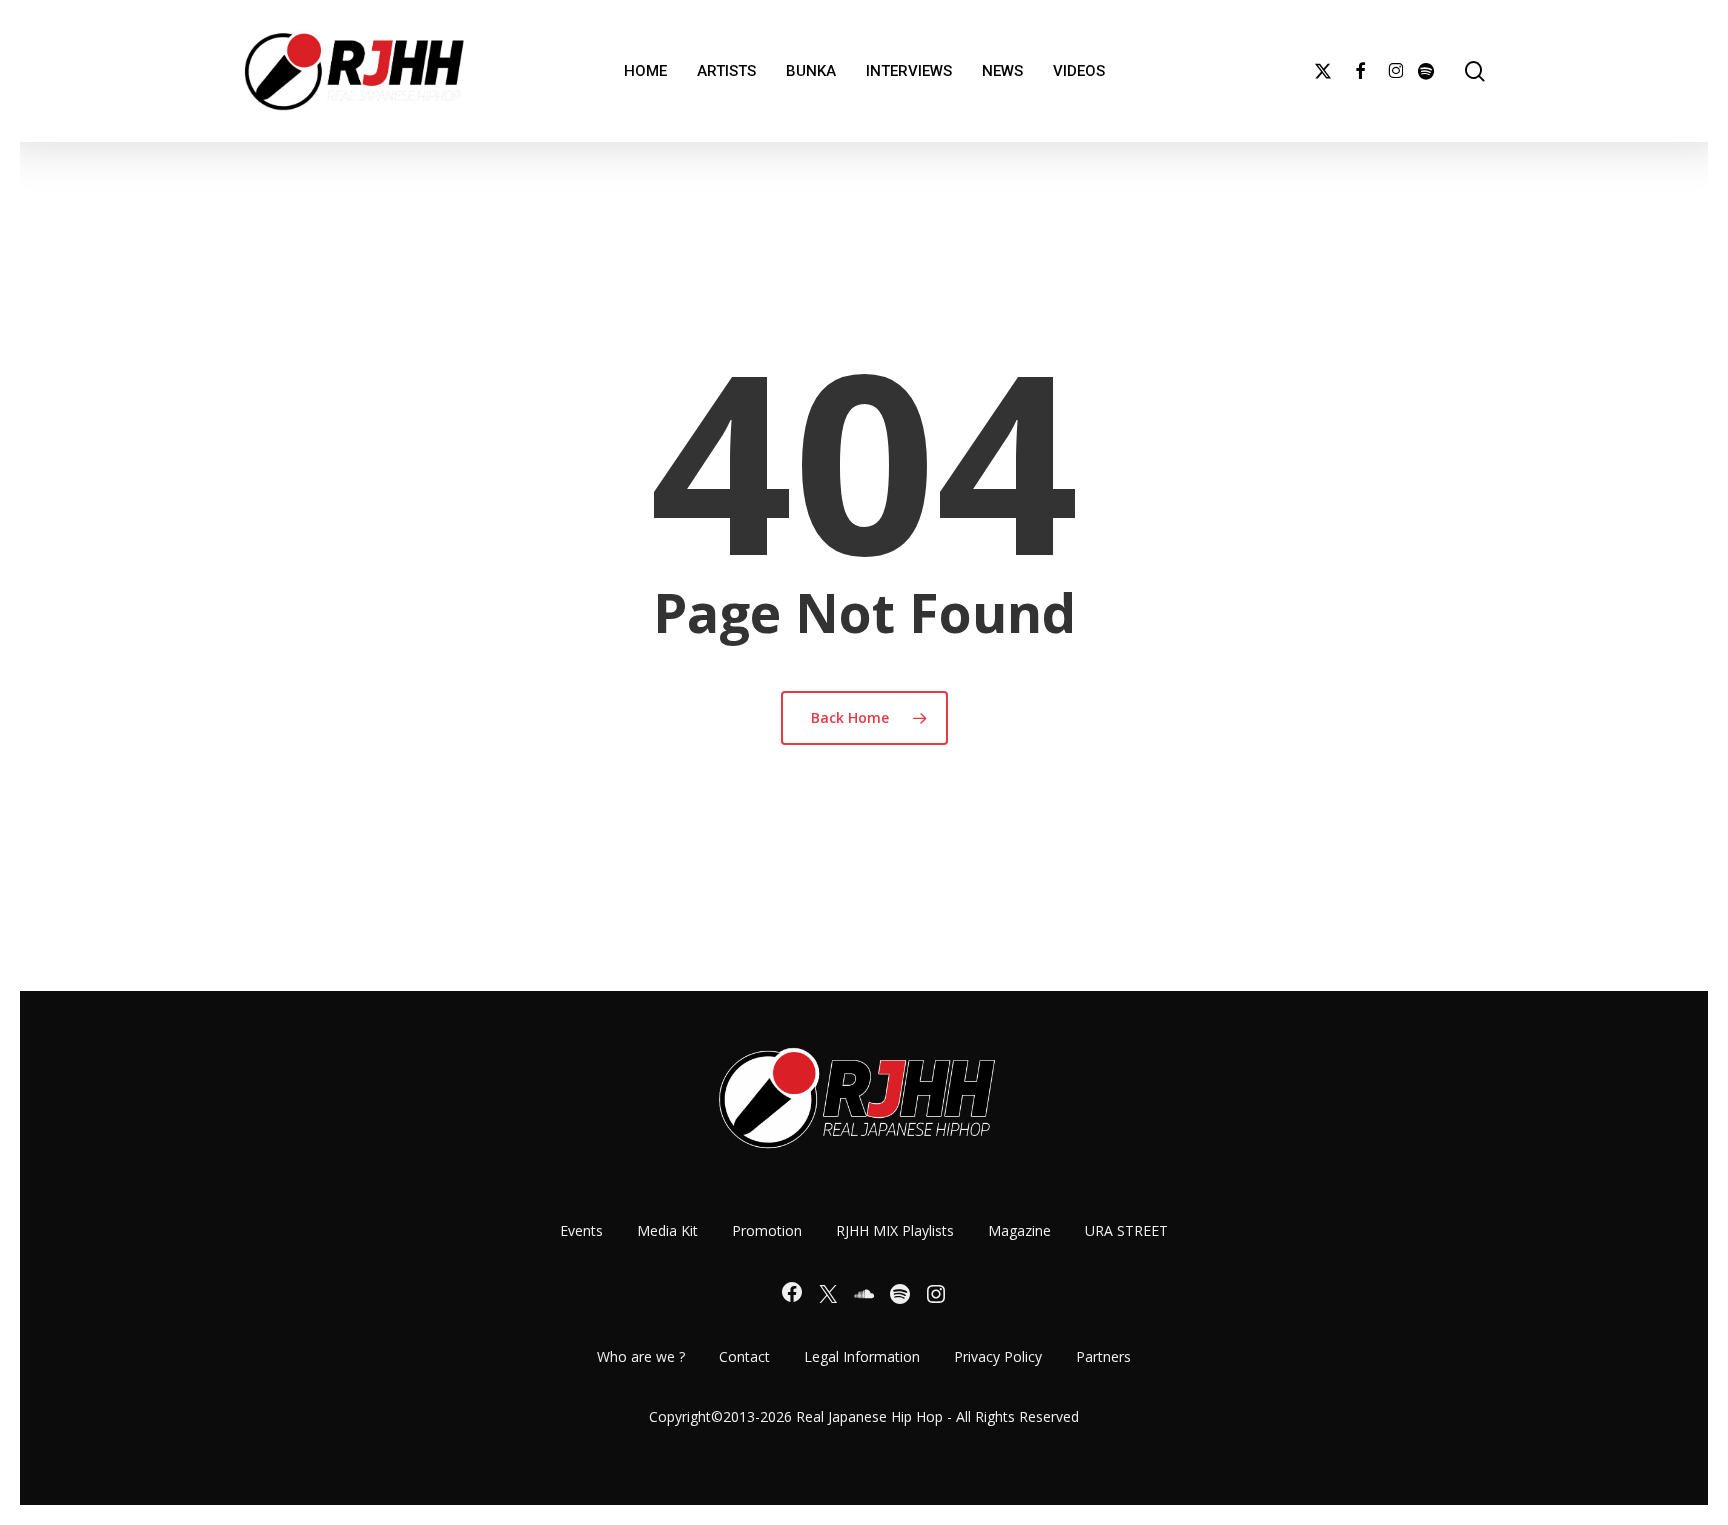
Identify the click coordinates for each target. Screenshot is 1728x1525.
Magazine (1019, 1230)
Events (581, 1230)
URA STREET (1126, 1230)
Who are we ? (641, 1356)
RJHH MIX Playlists (895, 1230)
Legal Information (862, 1356)
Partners (1103, 1356)
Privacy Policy (998, 1356)
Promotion (767, 1230)
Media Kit (667, 1230)
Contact (744, 1356)
